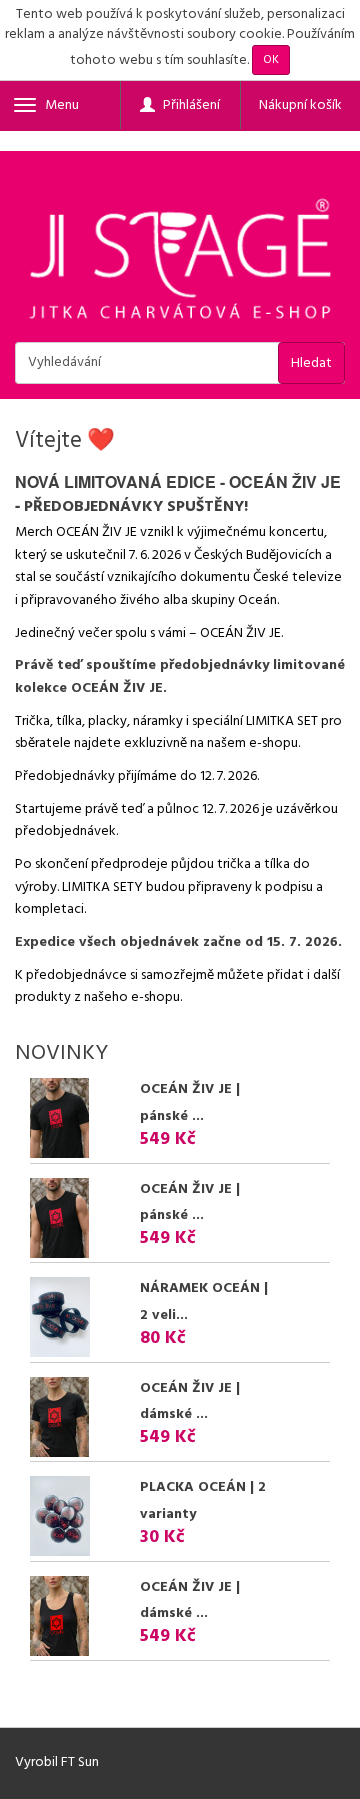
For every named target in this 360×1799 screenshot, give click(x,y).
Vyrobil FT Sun (57, 1762)
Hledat (311, 363)
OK (271, 60)
